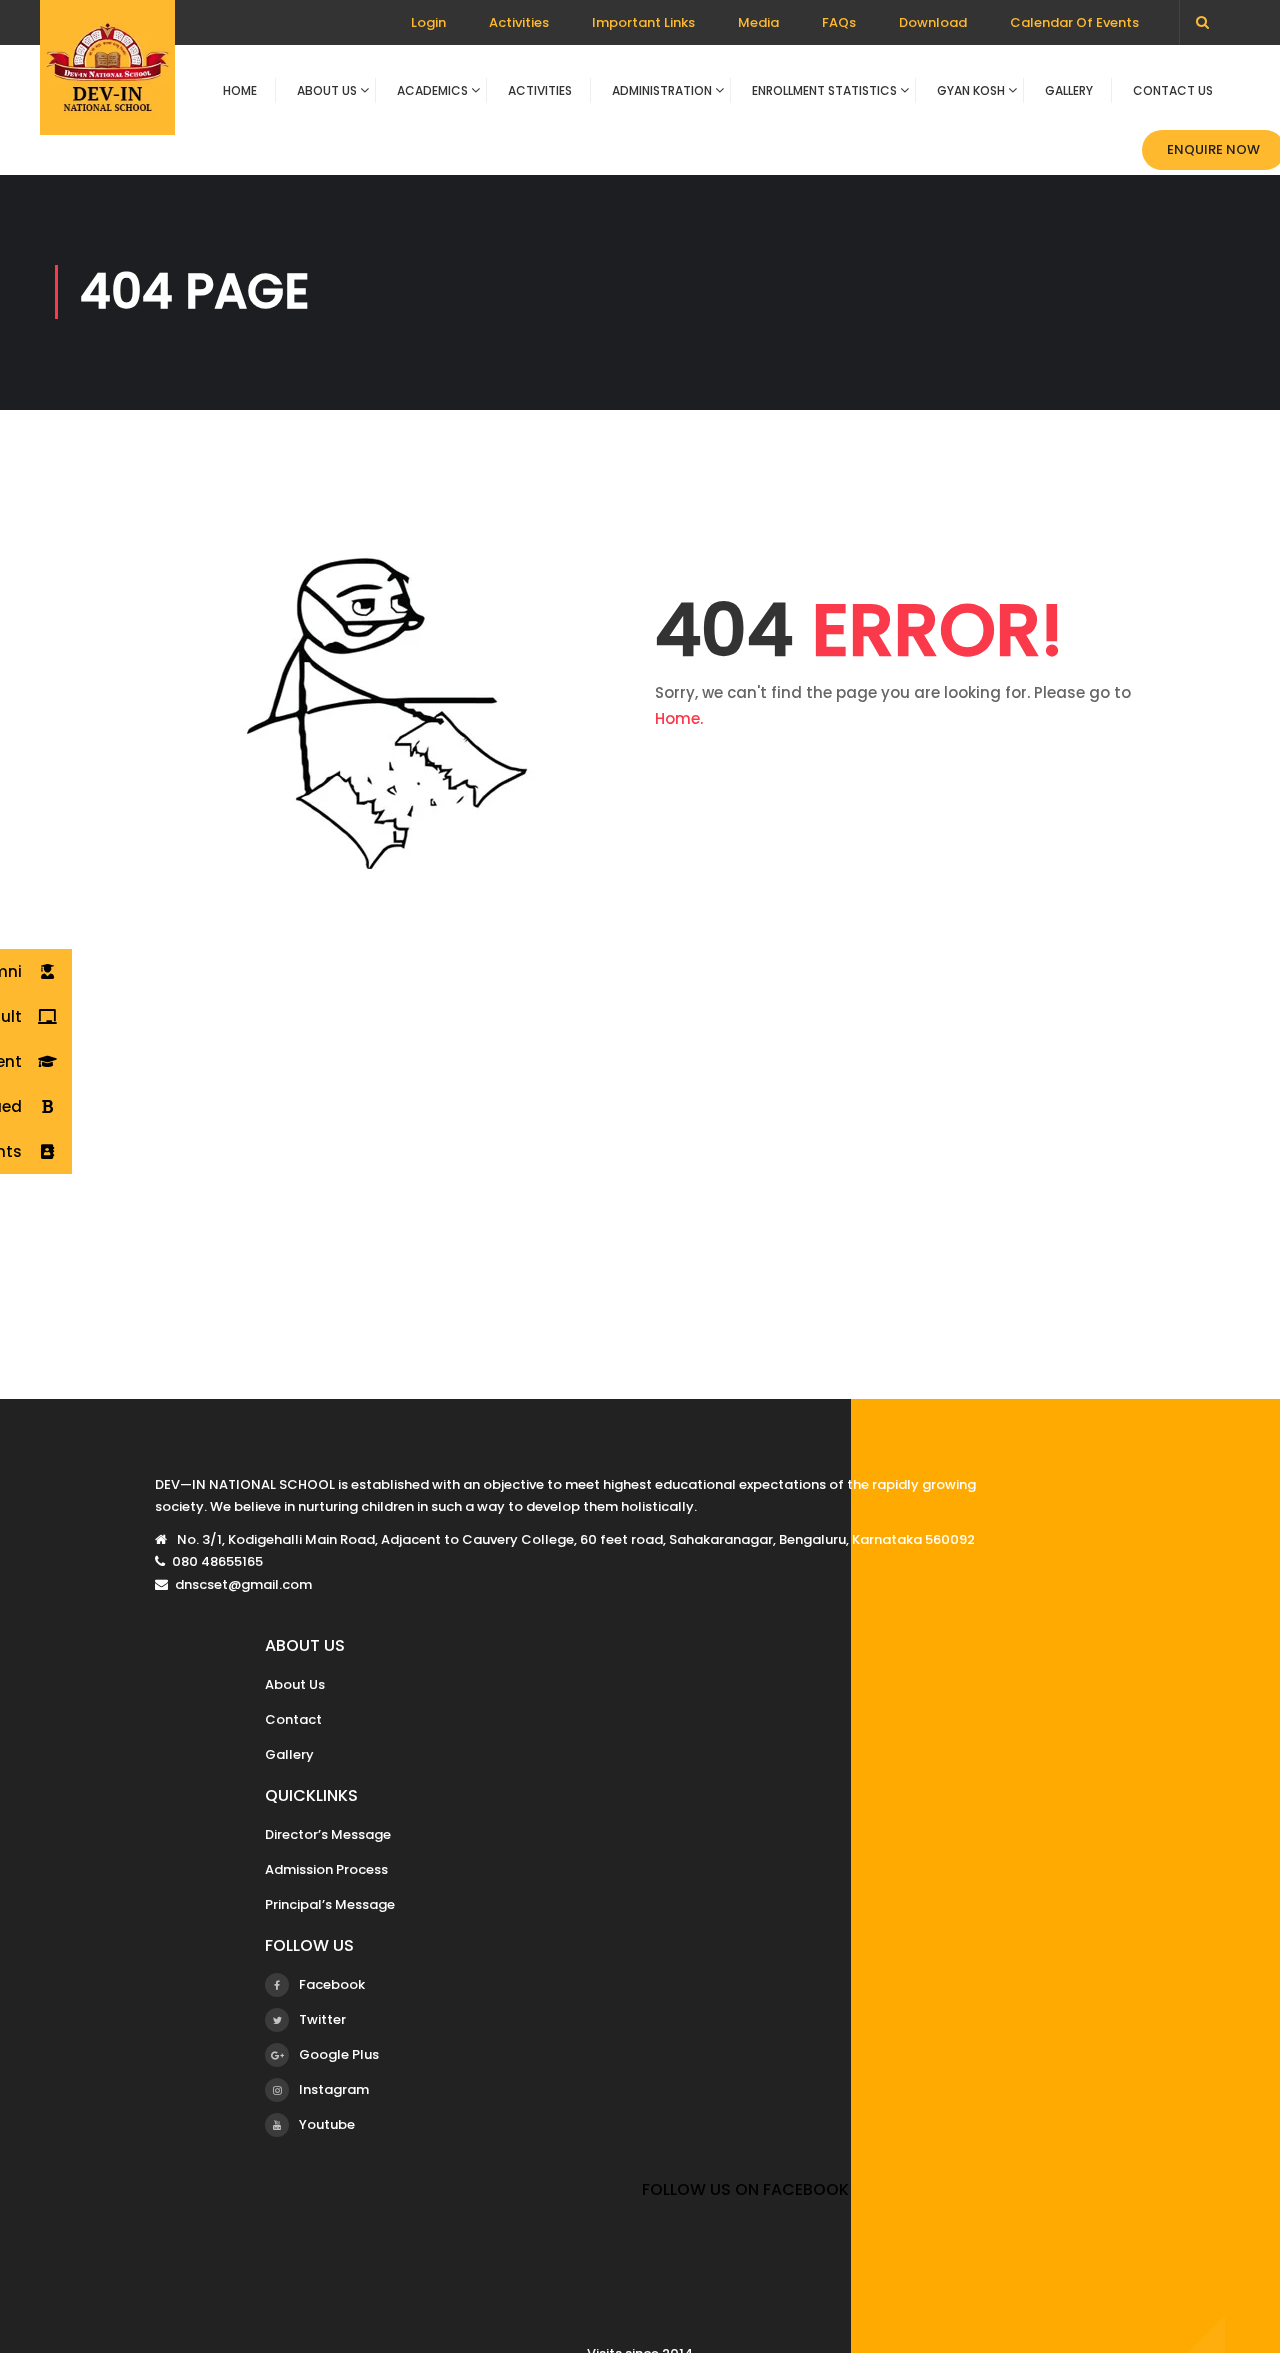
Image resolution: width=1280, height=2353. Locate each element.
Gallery (1069, 90)
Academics (432, 90)
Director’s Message (328, 1834)
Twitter (322, 2019)
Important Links (643, 22)
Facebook (332, 1984)
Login (428, 22)
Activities (519, 22)
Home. (679, 718)
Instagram (334, 2089)
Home (240, 90)
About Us (327, 90)
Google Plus (339, 2054)
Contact (293, 1719)
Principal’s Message (330, 1904)
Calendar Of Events (1074, 22)
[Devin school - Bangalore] (107, 77)
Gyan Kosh (971, 90)
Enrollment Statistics (824, 90)
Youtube (327, 2124)
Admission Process (326, 1869)
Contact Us (1173, 90)
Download (933, 22)
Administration (662, 90)
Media (758, 22)
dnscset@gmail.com (243, 1584)
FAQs (839, 22)
